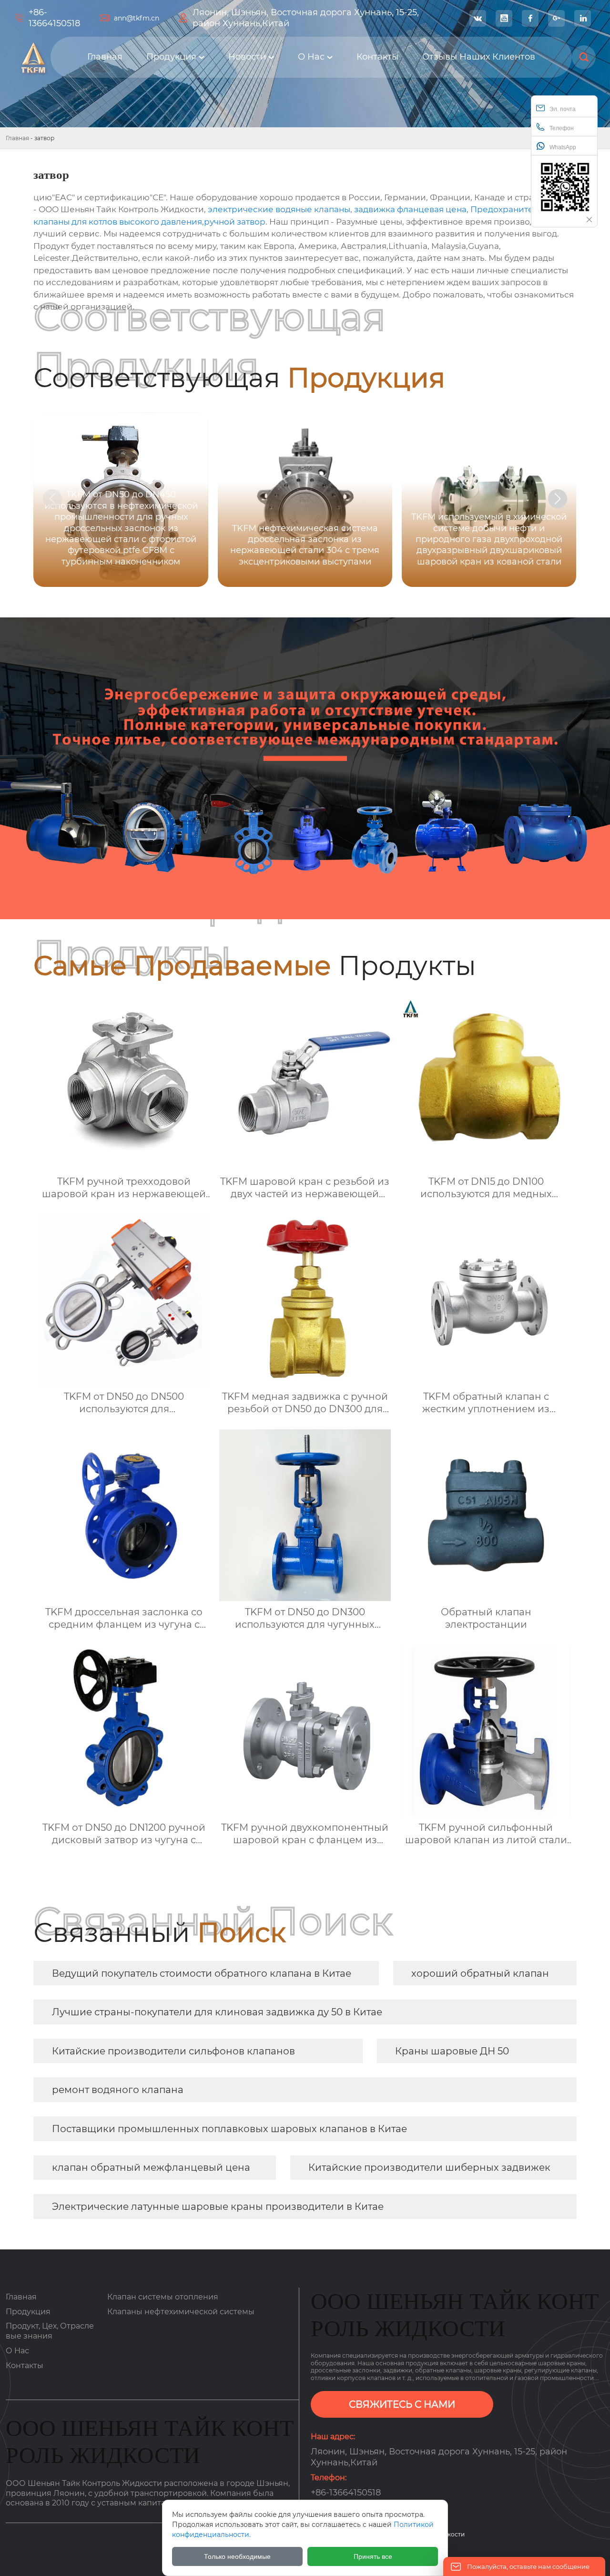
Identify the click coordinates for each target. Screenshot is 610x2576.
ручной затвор (235, 222)
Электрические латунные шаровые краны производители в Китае (218, 2207)
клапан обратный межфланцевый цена (151, 2167)
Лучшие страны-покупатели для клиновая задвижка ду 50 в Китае (217, 2012)
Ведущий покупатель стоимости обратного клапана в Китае (202, 1973)
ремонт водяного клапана (118, 2090)
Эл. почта (563, 109)
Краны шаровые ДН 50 (452, 2051)
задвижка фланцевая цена (410, 209)
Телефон (562, 128)
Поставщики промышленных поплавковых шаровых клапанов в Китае (229, 2129)
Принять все (373, 2556)
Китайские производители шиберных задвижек (429, 2167)
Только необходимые (237, 2556)
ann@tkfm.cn (137, 18)
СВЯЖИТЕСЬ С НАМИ (402, 2404)
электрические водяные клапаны (279, 209)
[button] (558, 499)
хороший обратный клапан (480, 1973)
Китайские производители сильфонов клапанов (173, 2051)
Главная (17, 138)
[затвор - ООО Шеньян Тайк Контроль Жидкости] (32, 57)
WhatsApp (563, 147)
